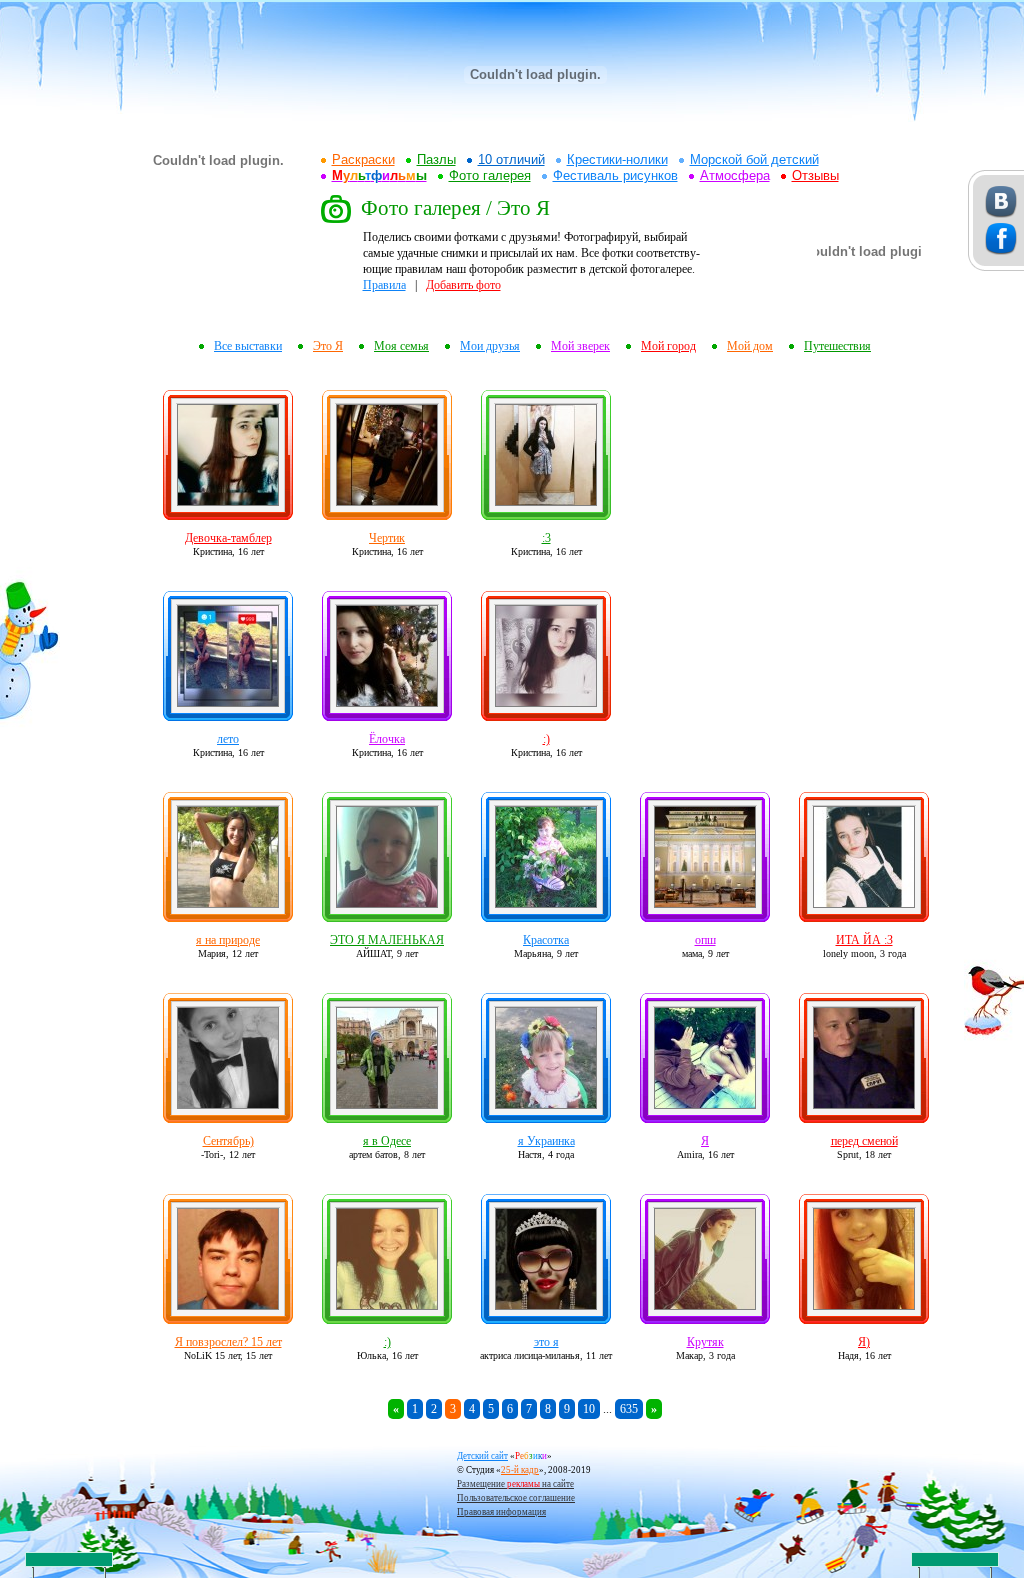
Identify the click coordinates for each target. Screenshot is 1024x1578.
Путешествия (837, 346)
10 (589, 1409)
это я (546, 1342)
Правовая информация (501, 1512)
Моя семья (401, 346)
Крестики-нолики (617, 159)
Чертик (387, 538)
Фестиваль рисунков (615, 175)
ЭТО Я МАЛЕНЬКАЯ (387, 940)
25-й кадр (520, 1470)
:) (546, 739)
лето (228, 739)
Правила (384, 285)
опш (705, 940)
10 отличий (511, 159)
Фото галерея (490, 175)
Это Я (328, 346)
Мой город (668, 346)
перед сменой (864, 1141)
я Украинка (546, 1141)
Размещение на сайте (515, 1484)
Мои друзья (490, 346)
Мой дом (750, 346)
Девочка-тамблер (228, 538)
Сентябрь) (228, 1141)
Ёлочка (387, 739)
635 (629, 1409)
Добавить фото (463, 285)
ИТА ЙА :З (864, 940)
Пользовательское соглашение (516, 1498)
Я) (864, 1342)
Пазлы (436, 159)
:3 (546, 538)
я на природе (228, 940)
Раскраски (363, 159)
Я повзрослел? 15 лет (228, 1342)
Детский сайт (482, 1456)
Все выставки (248, 346)
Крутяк (705, 1342)
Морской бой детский (754, 159)
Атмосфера (735, 175)
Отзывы (815, 175)
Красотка (546, 940)
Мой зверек (580, 346)
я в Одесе (387, 1141)
